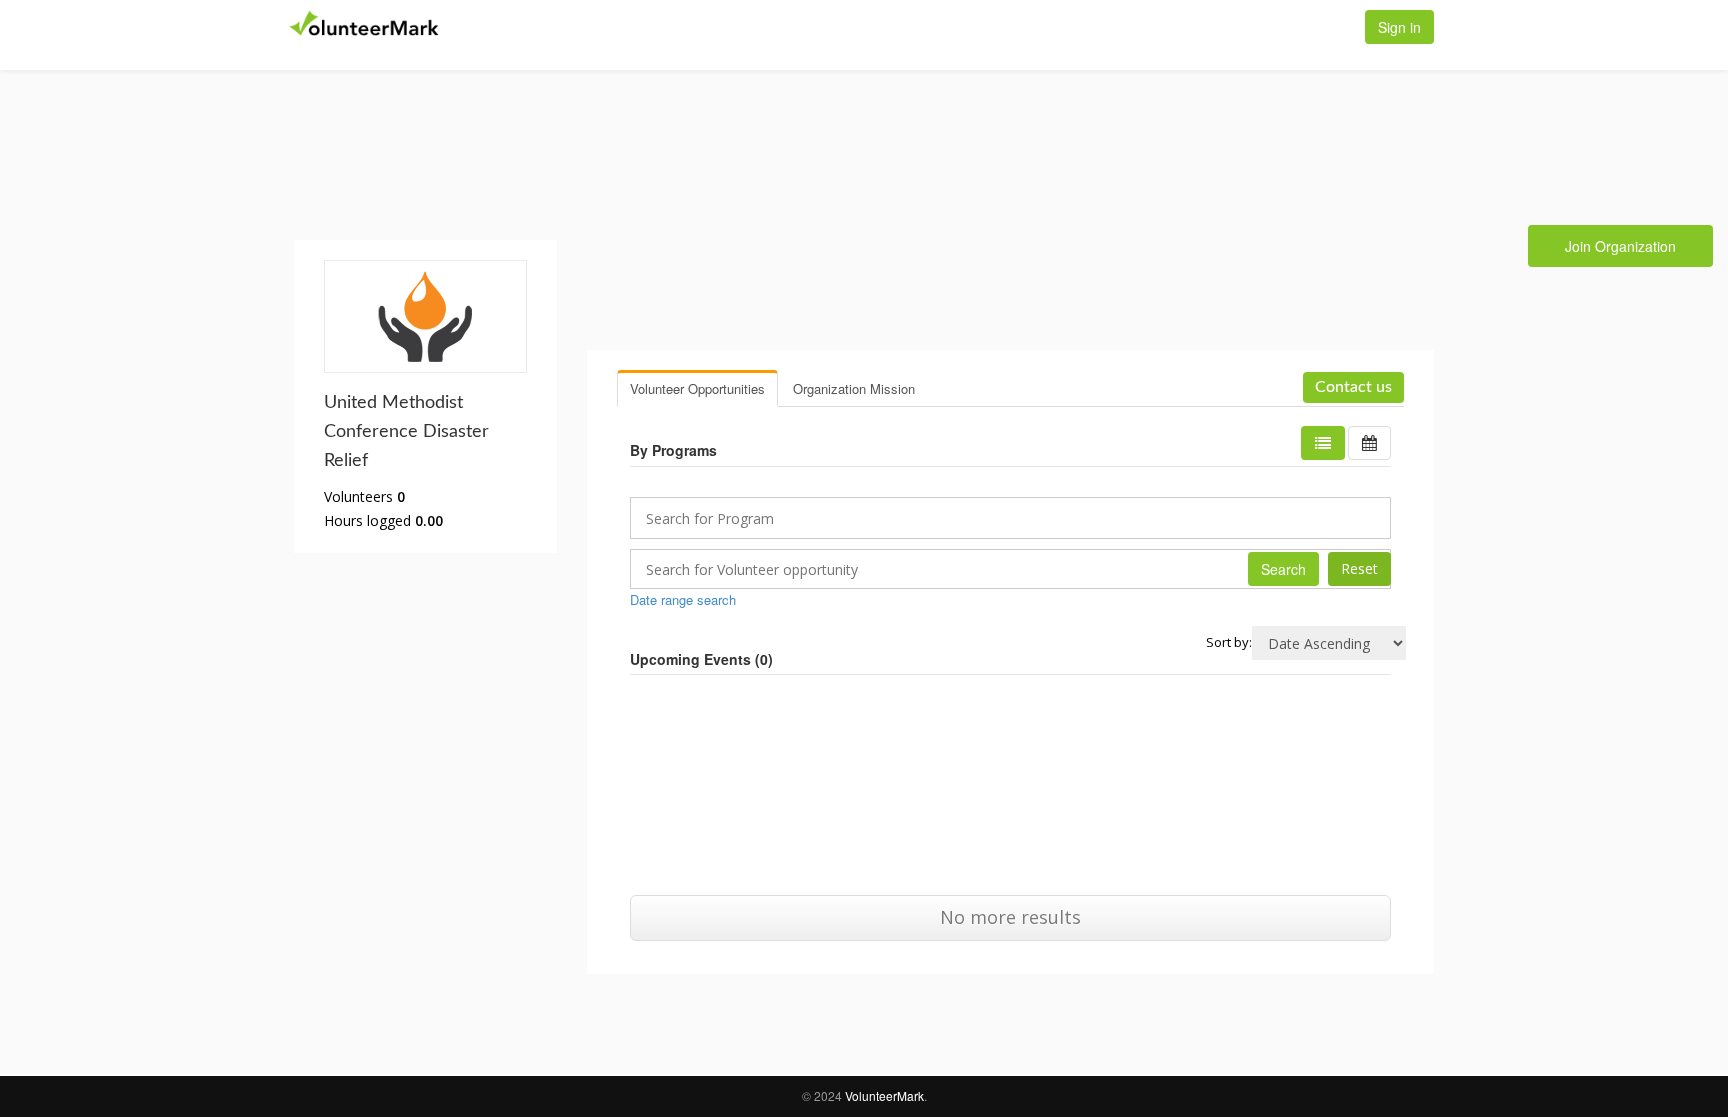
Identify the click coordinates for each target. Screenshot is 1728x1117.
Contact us (1353, 387)
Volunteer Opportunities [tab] (697, 388)
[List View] (1323, 443)
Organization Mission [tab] (854, 388)
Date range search (683, 599)
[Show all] (1369, 443)
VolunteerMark (884, 1095)
